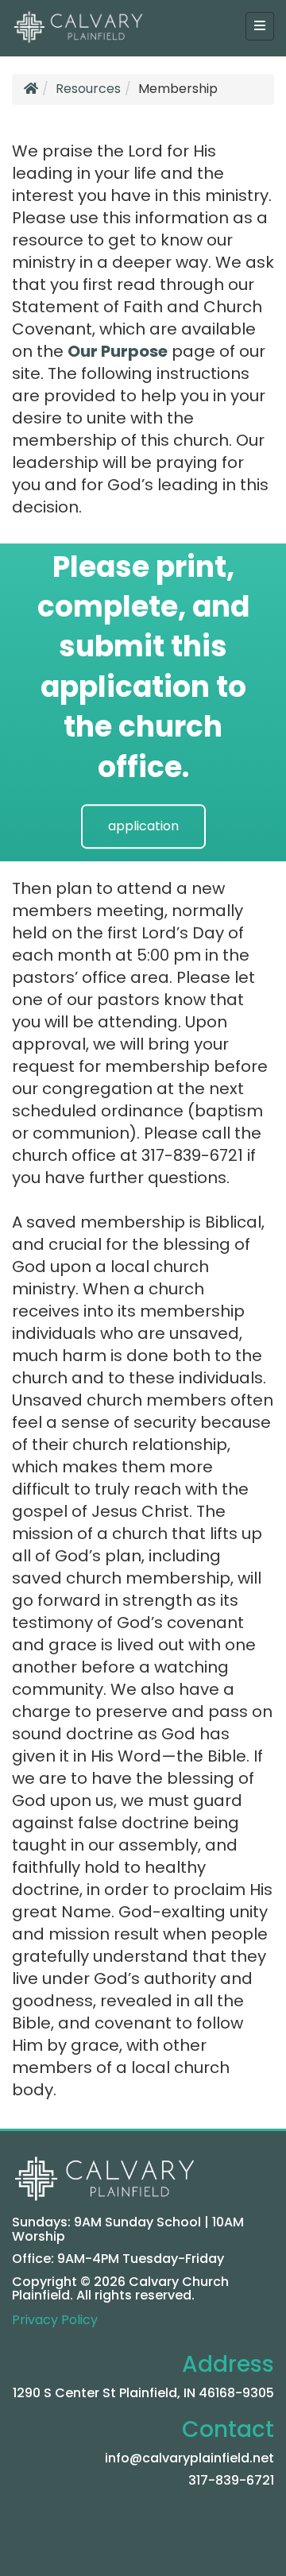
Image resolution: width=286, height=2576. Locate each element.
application (143, 826)
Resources (88, 89)
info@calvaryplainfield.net (189, 2458)
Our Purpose (118, 351)
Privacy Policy (55, 2320)
